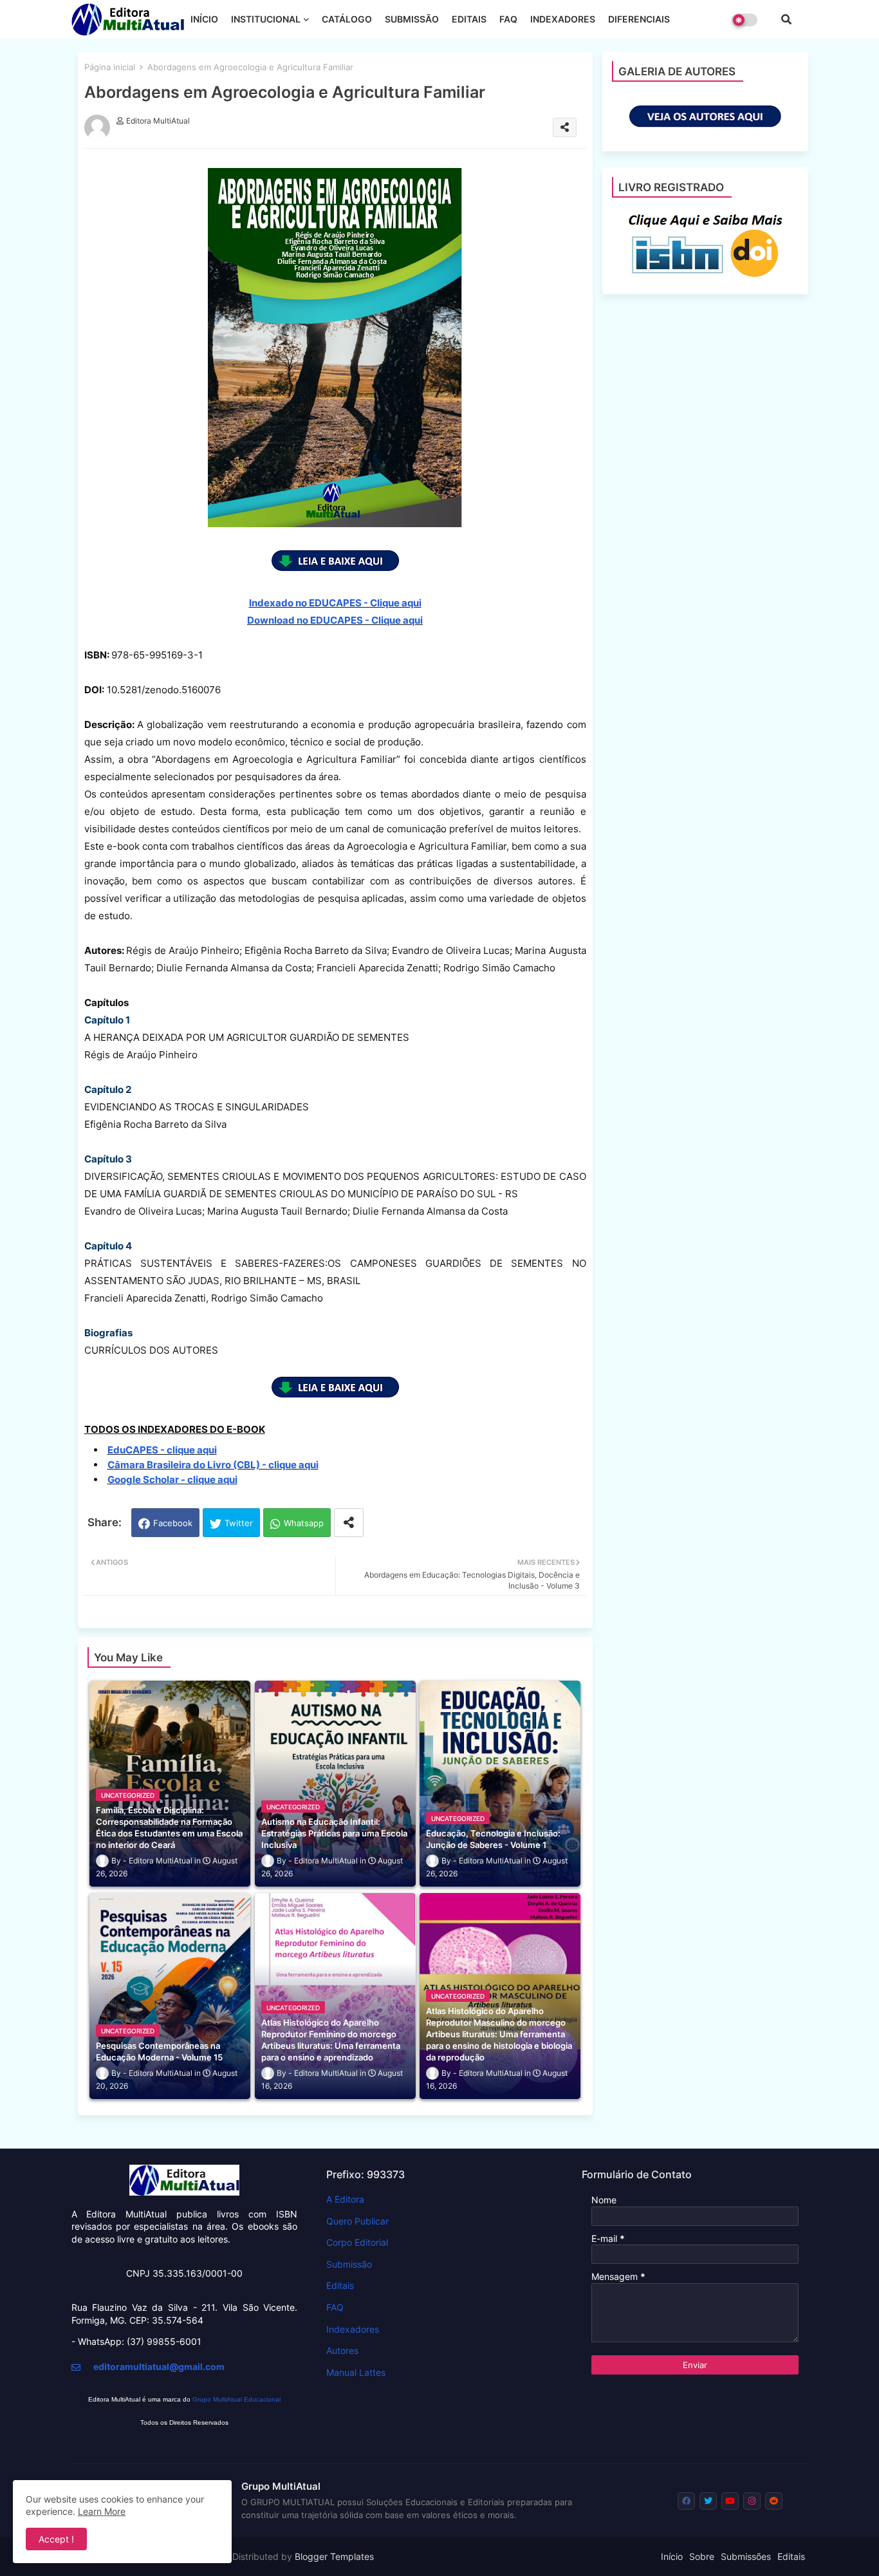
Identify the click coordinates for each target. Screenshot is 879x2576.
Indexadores (353, 2329)
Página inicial (110, 67)
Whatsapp (304, 1523)
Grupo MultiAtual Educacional (236, 2399)
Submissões (746, 2556)
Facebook (173, 1523)
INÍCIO (204, 19)
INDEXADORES (563, 19)
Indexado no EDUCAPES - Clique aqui (335, 603)
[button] (786, 19)
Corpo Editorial (357, 2242)
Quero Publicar (357, 2221)
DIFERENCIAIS (639, 19)
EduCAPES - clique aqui (162, 1450)
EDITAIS (469, 19)
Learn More (102, 2511)
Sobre (702, 2556)
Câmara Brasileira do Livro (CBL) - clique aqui (213, 1465)
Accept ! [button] (56, 2539)
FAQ (508, 19)
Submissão (349, 2264)
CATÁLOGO (347, 19)
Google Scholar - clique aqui (172, 1479)
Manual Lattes (356, 2372)
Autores (342, 2350)
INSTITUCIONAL (266, 19)
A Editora (345, 2199)
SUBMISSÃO (412, 19)
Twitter (239, 1523)
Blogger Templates (334, 2556)
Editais (340, 2285)
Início (672, 2556)
